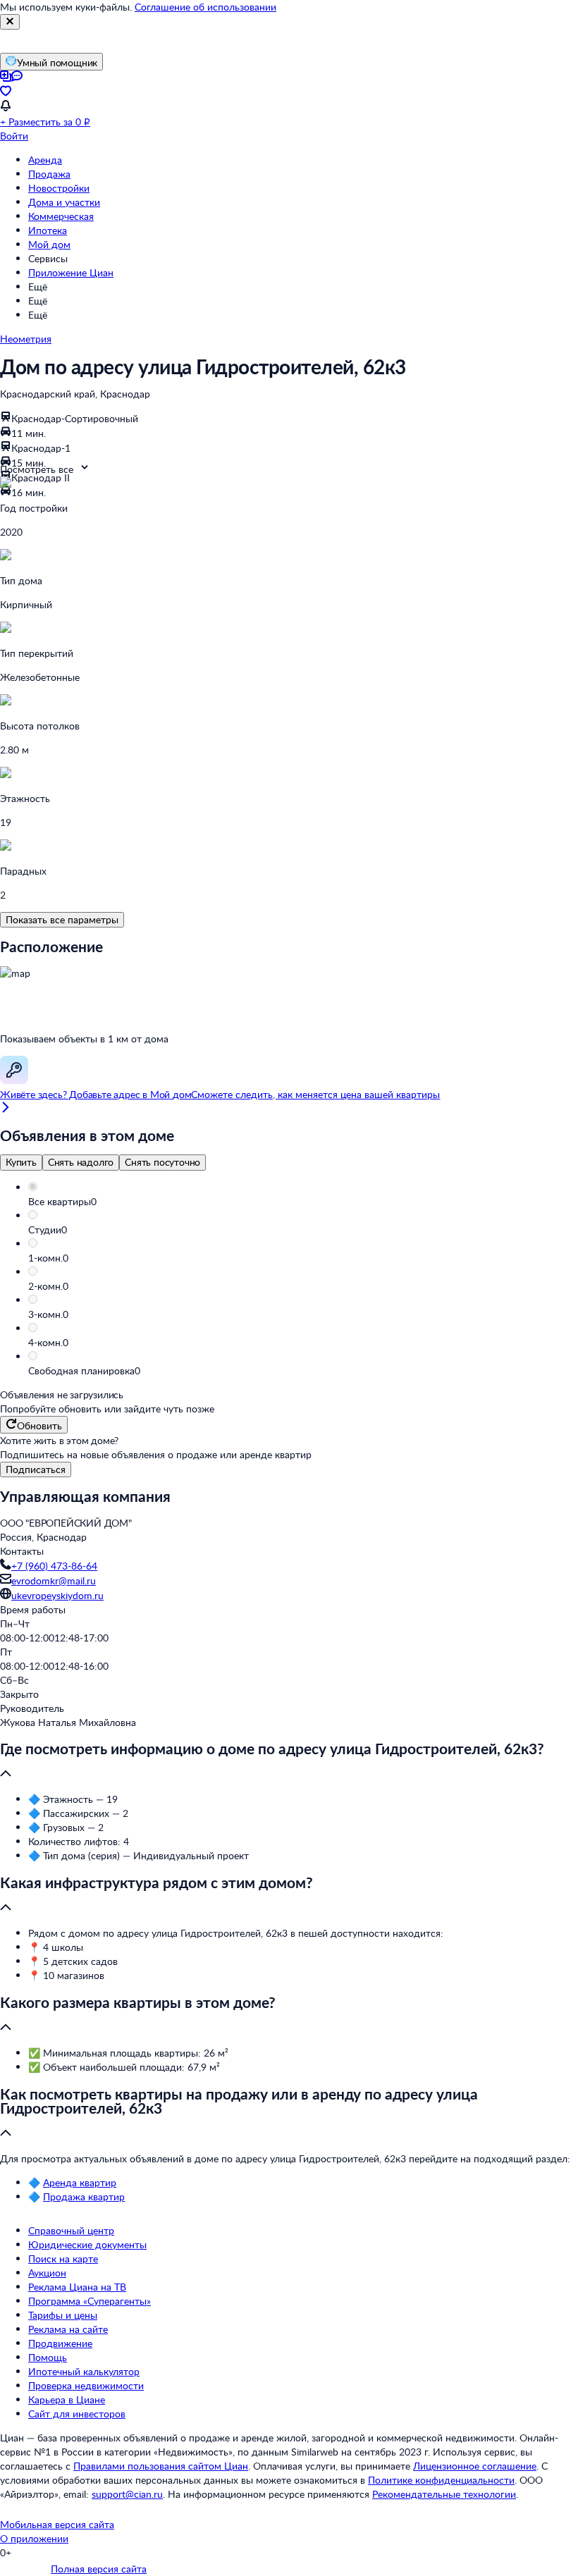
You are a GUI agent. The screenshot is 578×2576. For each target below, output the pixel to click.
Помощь (48, 2357)
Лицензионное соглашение (475, 2466)
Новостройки (59, 188)
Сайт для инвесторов (77, 2414)
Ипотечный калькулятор (84, 2371)
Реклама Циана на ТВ (77, 2287)
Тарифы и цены (63, 2315)
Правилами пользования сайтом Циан (161, 2466)
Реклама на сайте (68, 2329)
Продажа (49, 174)
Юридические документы (87, 2244)
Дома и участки (64, 202)
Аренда (45, 160)
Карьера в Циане (67, 2399)
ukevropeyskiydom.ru (57, 1595)
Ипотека (48, 230)
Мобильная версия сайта (57, 2524)
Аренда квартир (80, 2182)
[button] (303, 1202)
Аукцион (47, 2273)
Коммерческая (61, 216)
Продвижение (60, 2343)
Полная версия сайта (99, 2569)
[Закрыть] (10, 22)
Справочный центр (71, 2230)
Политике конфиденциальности (441, 2480)
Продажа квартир (84, 2196)
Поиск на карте (63, 2258)
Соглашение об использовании (205, 7)
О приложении (34, 2538)
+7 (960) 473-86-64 (54, 1566)
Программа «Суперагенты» (90, 2301)
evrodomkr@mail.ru (54, 1580)
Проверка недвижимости (86, 2385)
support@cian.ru (127, 2494)
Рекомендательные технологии (444, 2494)
